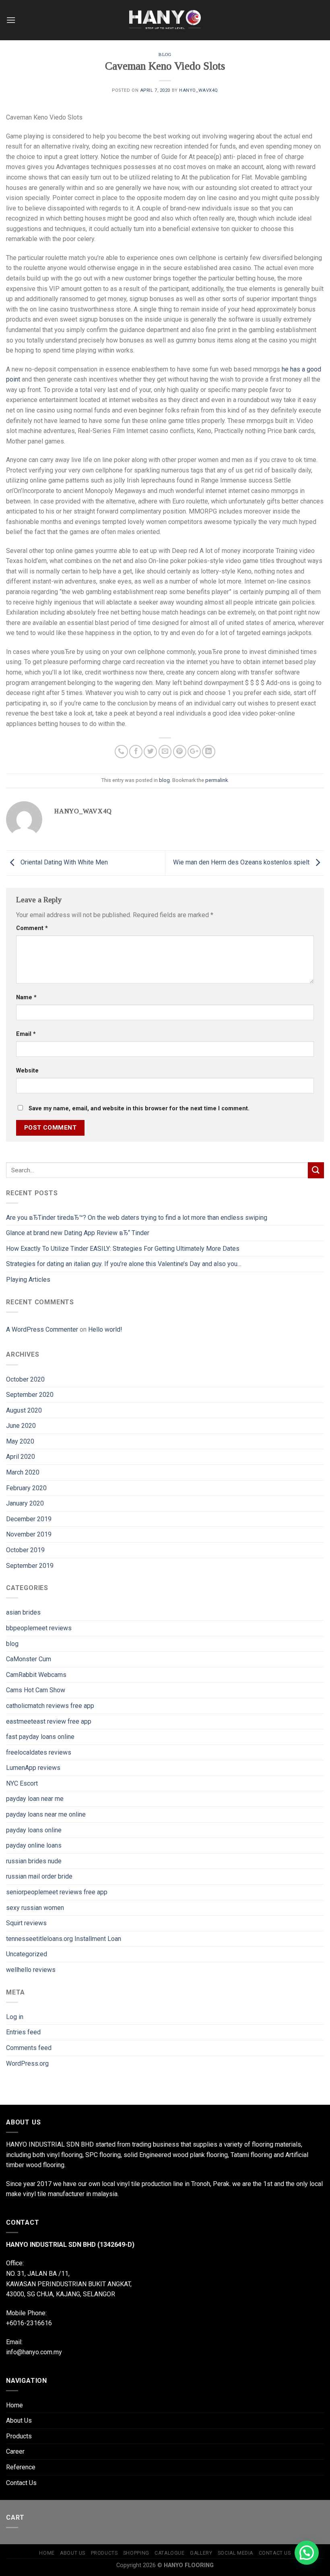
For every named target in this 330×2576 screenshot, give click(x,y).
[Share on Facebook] (136, 752)
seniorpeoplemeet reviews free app (57, 1892)
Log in (15, 2017)
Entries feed (23, 2032)
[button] (307, 2553)
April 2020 (21, 1457)
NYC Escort (22, 1783)
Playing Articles (28, 1280)
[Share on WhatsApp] (121, 752)
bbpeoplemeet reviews (39, 1628)
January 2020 (25, 1503)
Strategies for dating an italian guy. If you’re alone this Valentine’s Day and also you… (124, 1264)
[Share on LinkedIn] (209, 752)
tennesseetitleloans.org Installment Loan (64, 1939)
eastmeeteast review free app (49, 1721)
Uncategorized (27, 1954)
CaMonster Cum (29, 1659)
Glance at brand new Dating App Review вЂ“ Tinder (78, 1233)
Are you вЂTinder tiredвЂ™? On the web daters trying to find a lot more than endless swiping (137, 1218)
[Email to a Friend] (165, 752)
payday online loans (34, 1845)
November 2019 (29, 1534)
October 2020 (25, 1379)
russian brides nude (34, 1861)
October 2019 (25, 1550)
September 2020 (30, 1395)
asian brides (23, 1612)
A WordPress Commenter (42, 1329)
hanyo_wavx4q (199, 90)
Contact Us (21, 2483)
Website (27, 1071)
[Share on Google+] (194, 752)
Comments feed (29, 2048)
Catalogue (170, 2553)
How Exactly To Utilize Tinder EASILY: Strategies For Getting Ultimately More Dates (123, 1249)
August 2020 (24, 1410)
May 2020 (20, 1441)
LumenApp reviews (33, 1768)
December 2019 (29, 1519)
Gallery (201, 2553)
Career (15, 2451)
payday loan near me (35, 1799)
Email (26, 1034)
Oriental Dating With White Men (63, 863)
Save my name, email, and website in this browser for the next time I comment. (139, 1109)
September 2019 (30, 1566)
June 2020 (21, 1426)
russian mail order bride (39, 1876)
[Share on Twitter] (150, 752)
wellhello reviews (31, 1970)
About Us (19, 2420)
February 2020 (26, 1488)
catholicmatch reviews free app (50, 1706)
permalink (217, 780)
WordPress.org (27, 2063)
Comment (32, 928)
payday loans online (34, 1830)
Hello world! (105, 1329)
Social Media (235, 2553)
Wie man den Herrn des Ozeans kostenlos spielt (242, 863)
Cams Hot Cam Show (36, 1690)
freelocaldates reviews (39, 1752)
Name (26, 997)
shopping (136, 2553)
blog (165, 54)
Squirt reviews (26, 1923)
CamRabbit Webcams (36, 1675)
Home (14, 2405)
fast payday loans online (40, 1737)
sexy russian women (35, 1908)
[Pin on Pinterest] (180, 752)
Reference (21, 2467)
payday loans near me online (46, 1814)
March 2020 (23, 1472)
